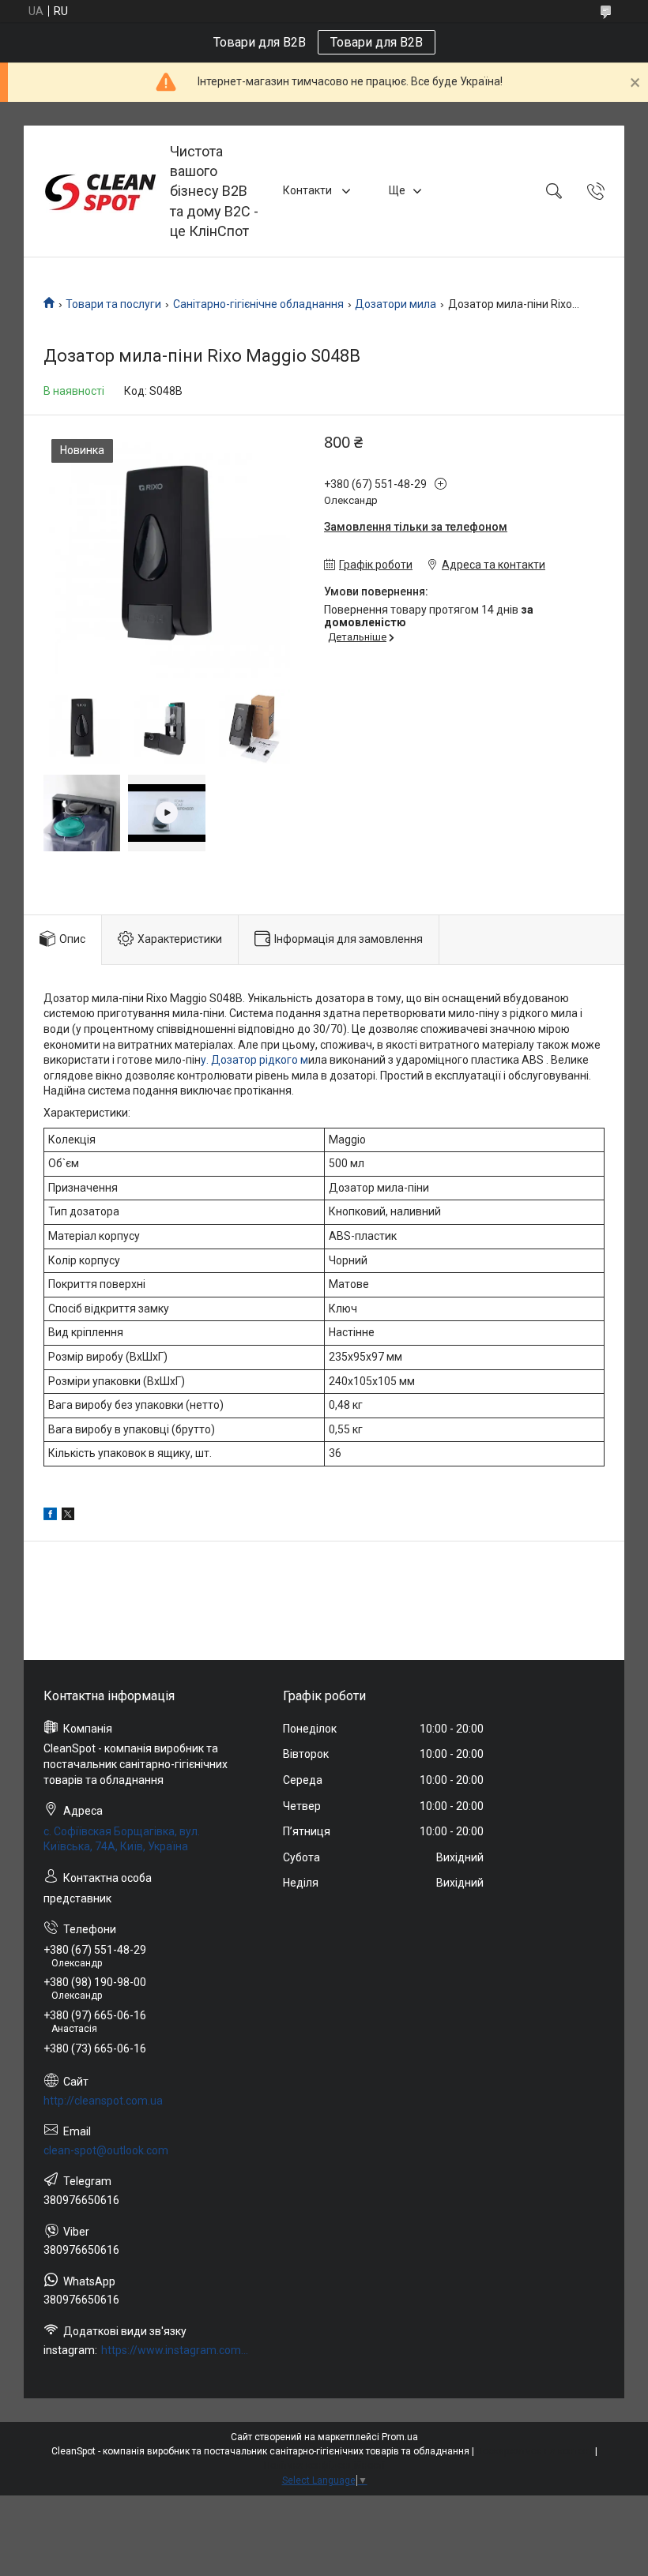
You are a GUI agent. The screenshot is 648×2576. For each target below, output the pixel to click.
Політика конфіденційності (324, 2465)
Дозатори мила (396, 304)
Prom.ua (400, 2437)
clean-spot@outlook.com (106, 2150)
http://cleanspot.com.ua (103, 2101)
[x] (68, 1516)
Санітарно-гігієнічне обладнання (258, 304)
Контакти (309, 190)
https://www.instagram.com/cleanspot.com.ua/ (175, 2350)
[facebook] (50, 1516)
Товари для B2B (377, 42)
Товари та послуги (113, 304)
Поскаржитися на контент (535, 2451)
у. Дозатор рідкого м (254, 1060)
